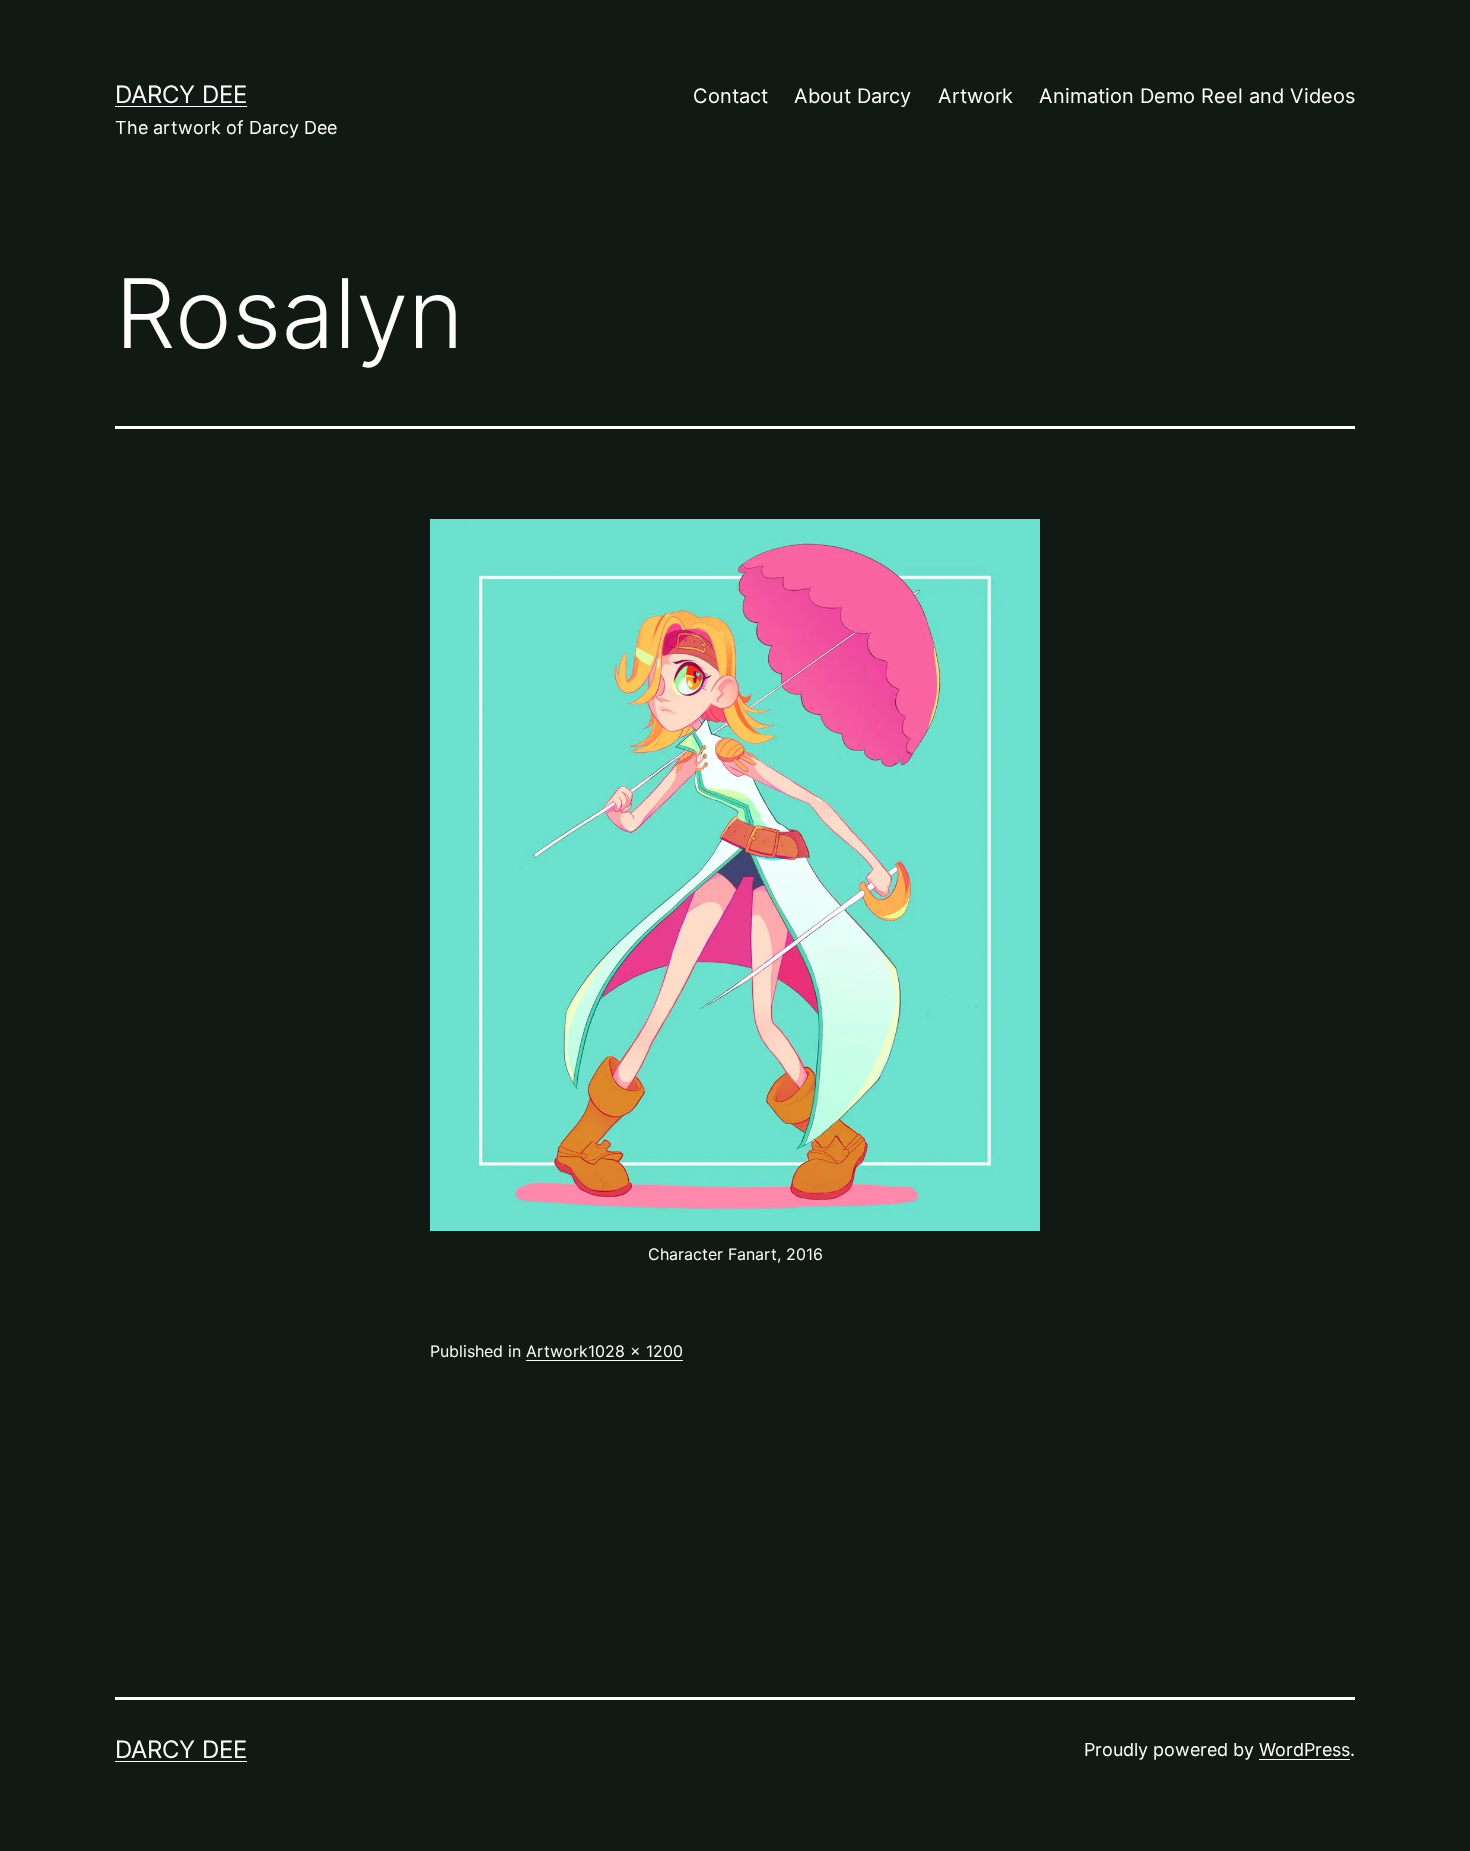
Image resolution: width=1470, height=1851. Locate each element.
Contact (730, 96)
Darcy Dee (181, 94)
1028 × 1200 (635, 1351)
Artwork (975, 96)
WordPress (1304, 1749)
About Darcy (852, 96)
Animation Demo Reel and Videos (1197, 96)
